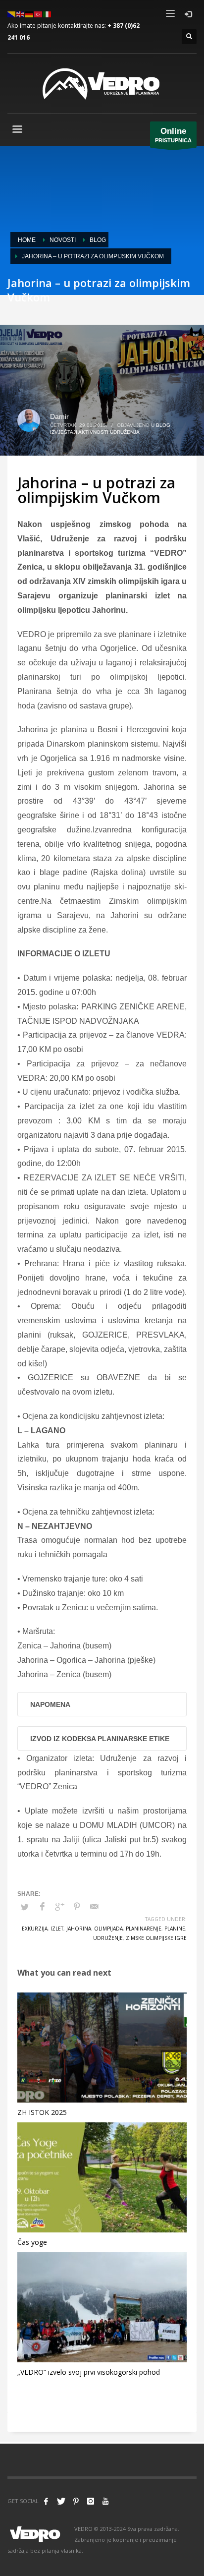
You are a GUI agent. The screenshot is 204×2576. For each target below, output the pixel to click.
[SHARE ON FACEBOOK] (42, 1907)
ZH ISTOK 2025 (42, 2112)
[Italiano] (48, 14)
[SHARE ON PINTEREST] (77, 1907)
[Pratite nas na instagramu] (91, 2501)
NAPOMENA (50, 1704)
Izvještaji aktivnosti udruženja (95, 432)
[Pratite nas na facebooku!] (46, 2501)
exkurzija (35, 1929)
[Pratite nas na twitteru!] (61, 2501)
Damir (59, 416)
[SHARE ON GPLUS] (59, 1907)
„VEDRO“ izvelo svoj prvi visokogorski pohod (89, 2372)
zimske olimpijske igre (156, 1938)
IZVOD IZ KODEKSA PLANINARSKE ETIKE (100, 1739)
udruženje (108, 1938)
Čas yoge (32, 2242)
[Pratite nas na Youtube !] (105, 2501)
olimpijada (108, 1929)
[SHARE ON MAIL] (94, 1907)
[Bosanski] (12, 14)
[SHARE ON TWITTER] (25, 1907)
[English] (21, 14)
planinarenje (144, 1929)
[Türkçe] (39, 14)
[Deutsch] (30, 14)
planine (175, 1929)
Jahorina (79, 1929)
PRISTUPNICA (173, 135)
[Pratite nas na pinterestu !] (76, 2501)
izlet (57, 1929)
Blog (163, 425)
